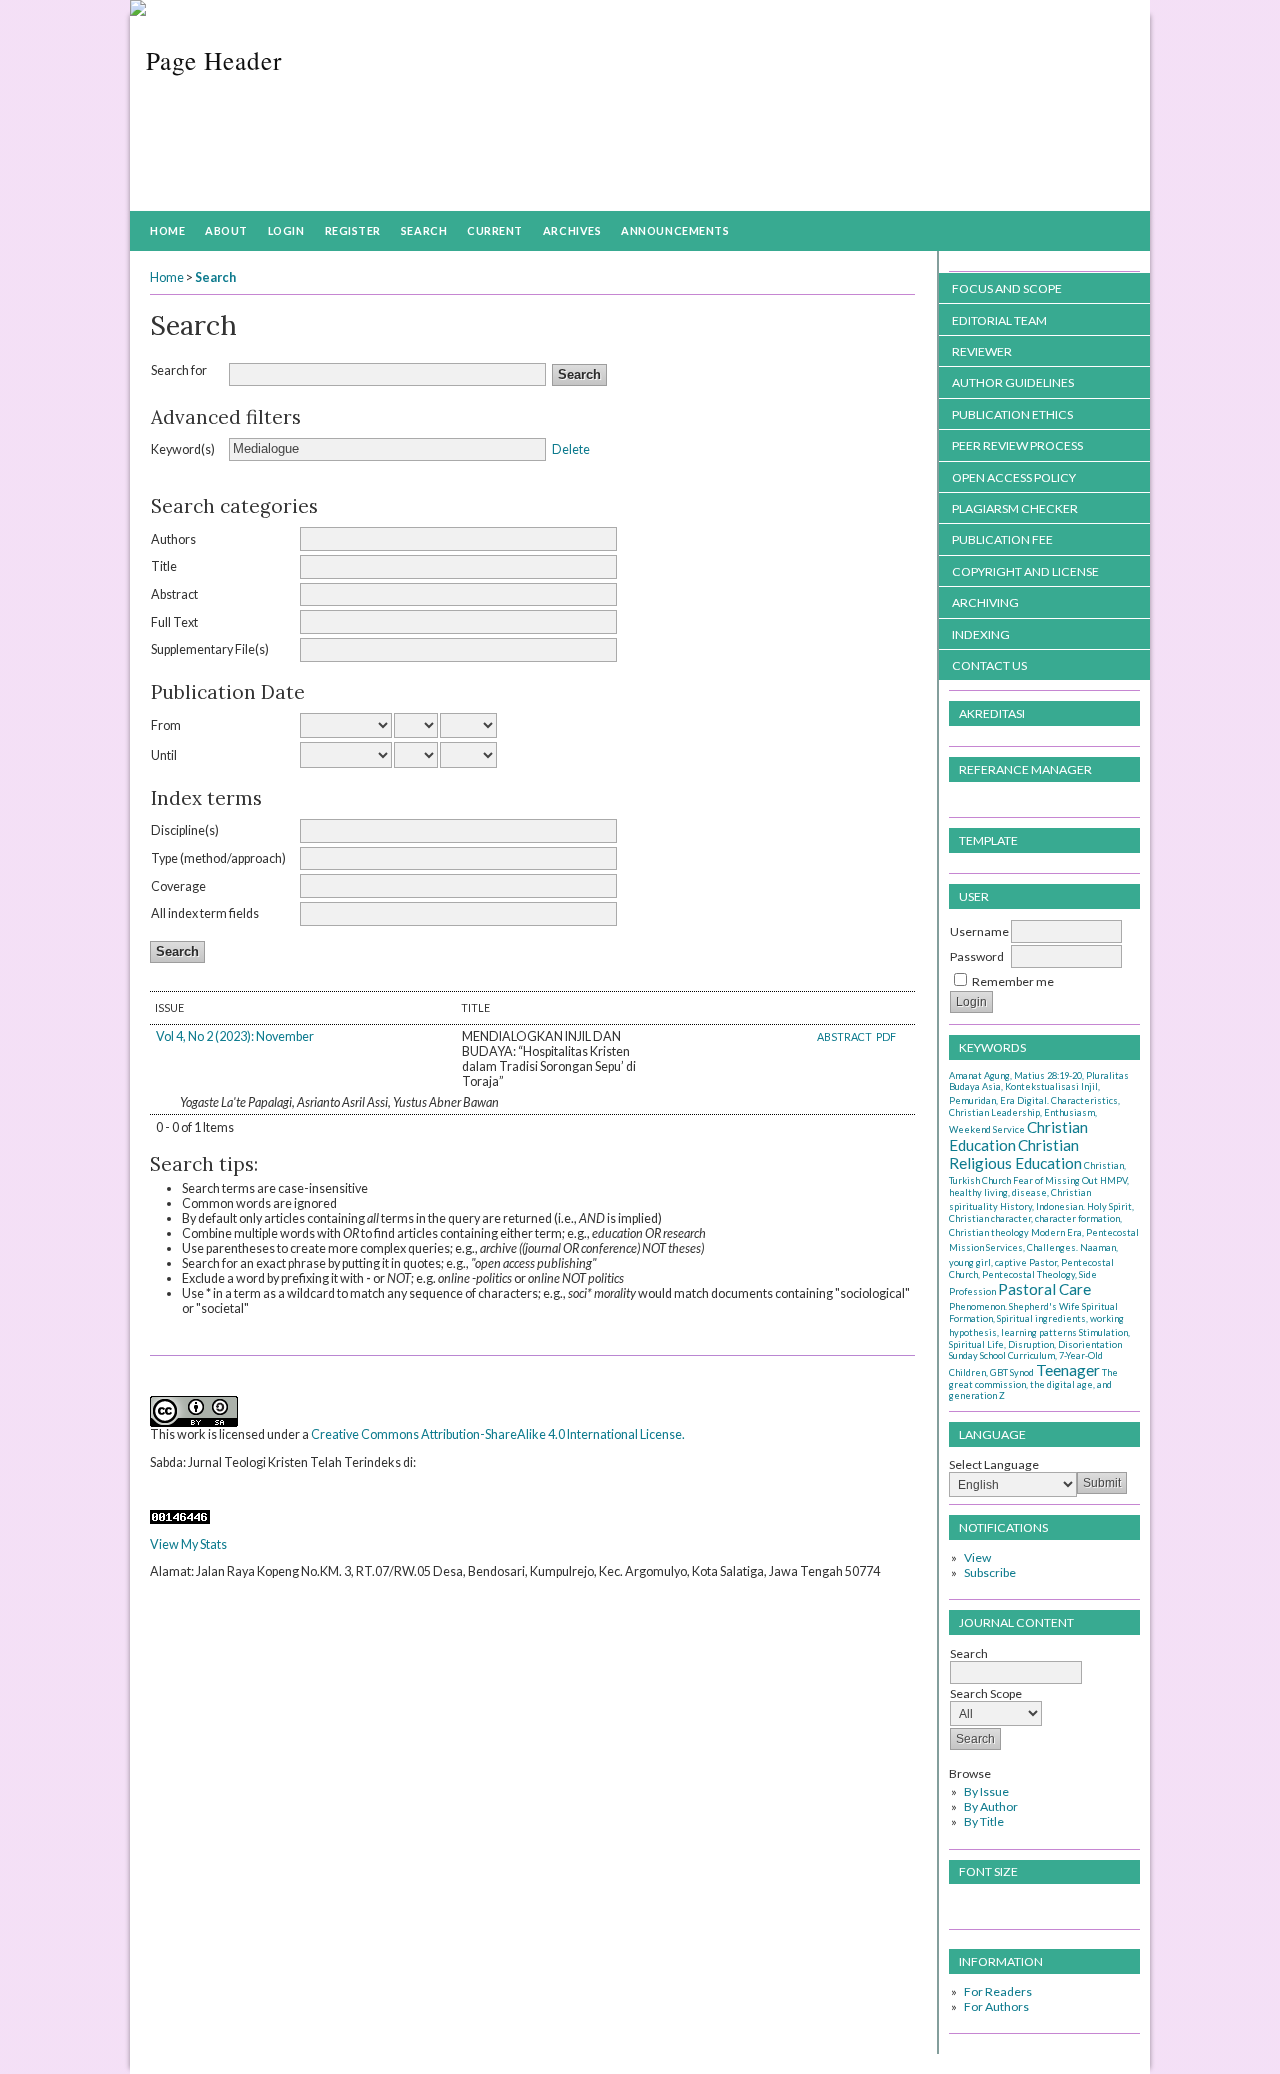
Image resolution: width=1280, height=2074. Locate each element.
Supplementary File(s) (210, 649)
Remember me (1013, 981)
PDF (886, 1036)
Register (353, 230)
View (977, 1557)
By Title (984, 1821)
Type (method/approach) (218, 858)
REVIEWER (982, 351)
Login (286, 230)
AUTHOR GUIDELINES (1013, 382)
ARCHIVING (985, 602)
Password (977, 956)
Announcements (675, 230)
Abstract (174, 594)
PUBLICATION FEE (1002, 539)
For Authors (996, 2006)
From (166, 725)
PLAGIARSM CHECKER (1015, 508)
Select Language (994, 1464)
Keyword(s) (183, 449)
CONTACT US (989, 665)
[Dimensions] (155, 1489)
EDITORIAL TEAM (999, 320)
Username (979, 931)
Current (495, 230)
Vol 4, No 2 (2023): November (235, 1036)
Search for (179, 370)
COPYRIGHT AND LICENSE (1025, 571)
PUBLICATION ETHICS (1012, 414)
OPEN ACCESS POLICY (1014, 477)
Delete (571, 448)
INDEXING (981, 634)
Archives (572, 230)
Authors (173, 539)
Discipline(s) (185, 830)
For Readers (998, 1991)
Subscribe (990, 1572)
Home (167, 230)
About (226, 230)
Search (424, 230)
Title (164, 566)
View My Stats (188, 1544)
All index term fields (205, 913)
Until (164, 755)
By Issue (986, 1791)
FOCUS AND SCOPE (1007, 288)
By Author (991, 1806)
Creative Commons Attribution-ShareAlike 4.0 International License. (498, 1434)
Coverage (178, 886)
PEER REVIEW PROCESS (1017, 445)
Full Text (174, 622)
